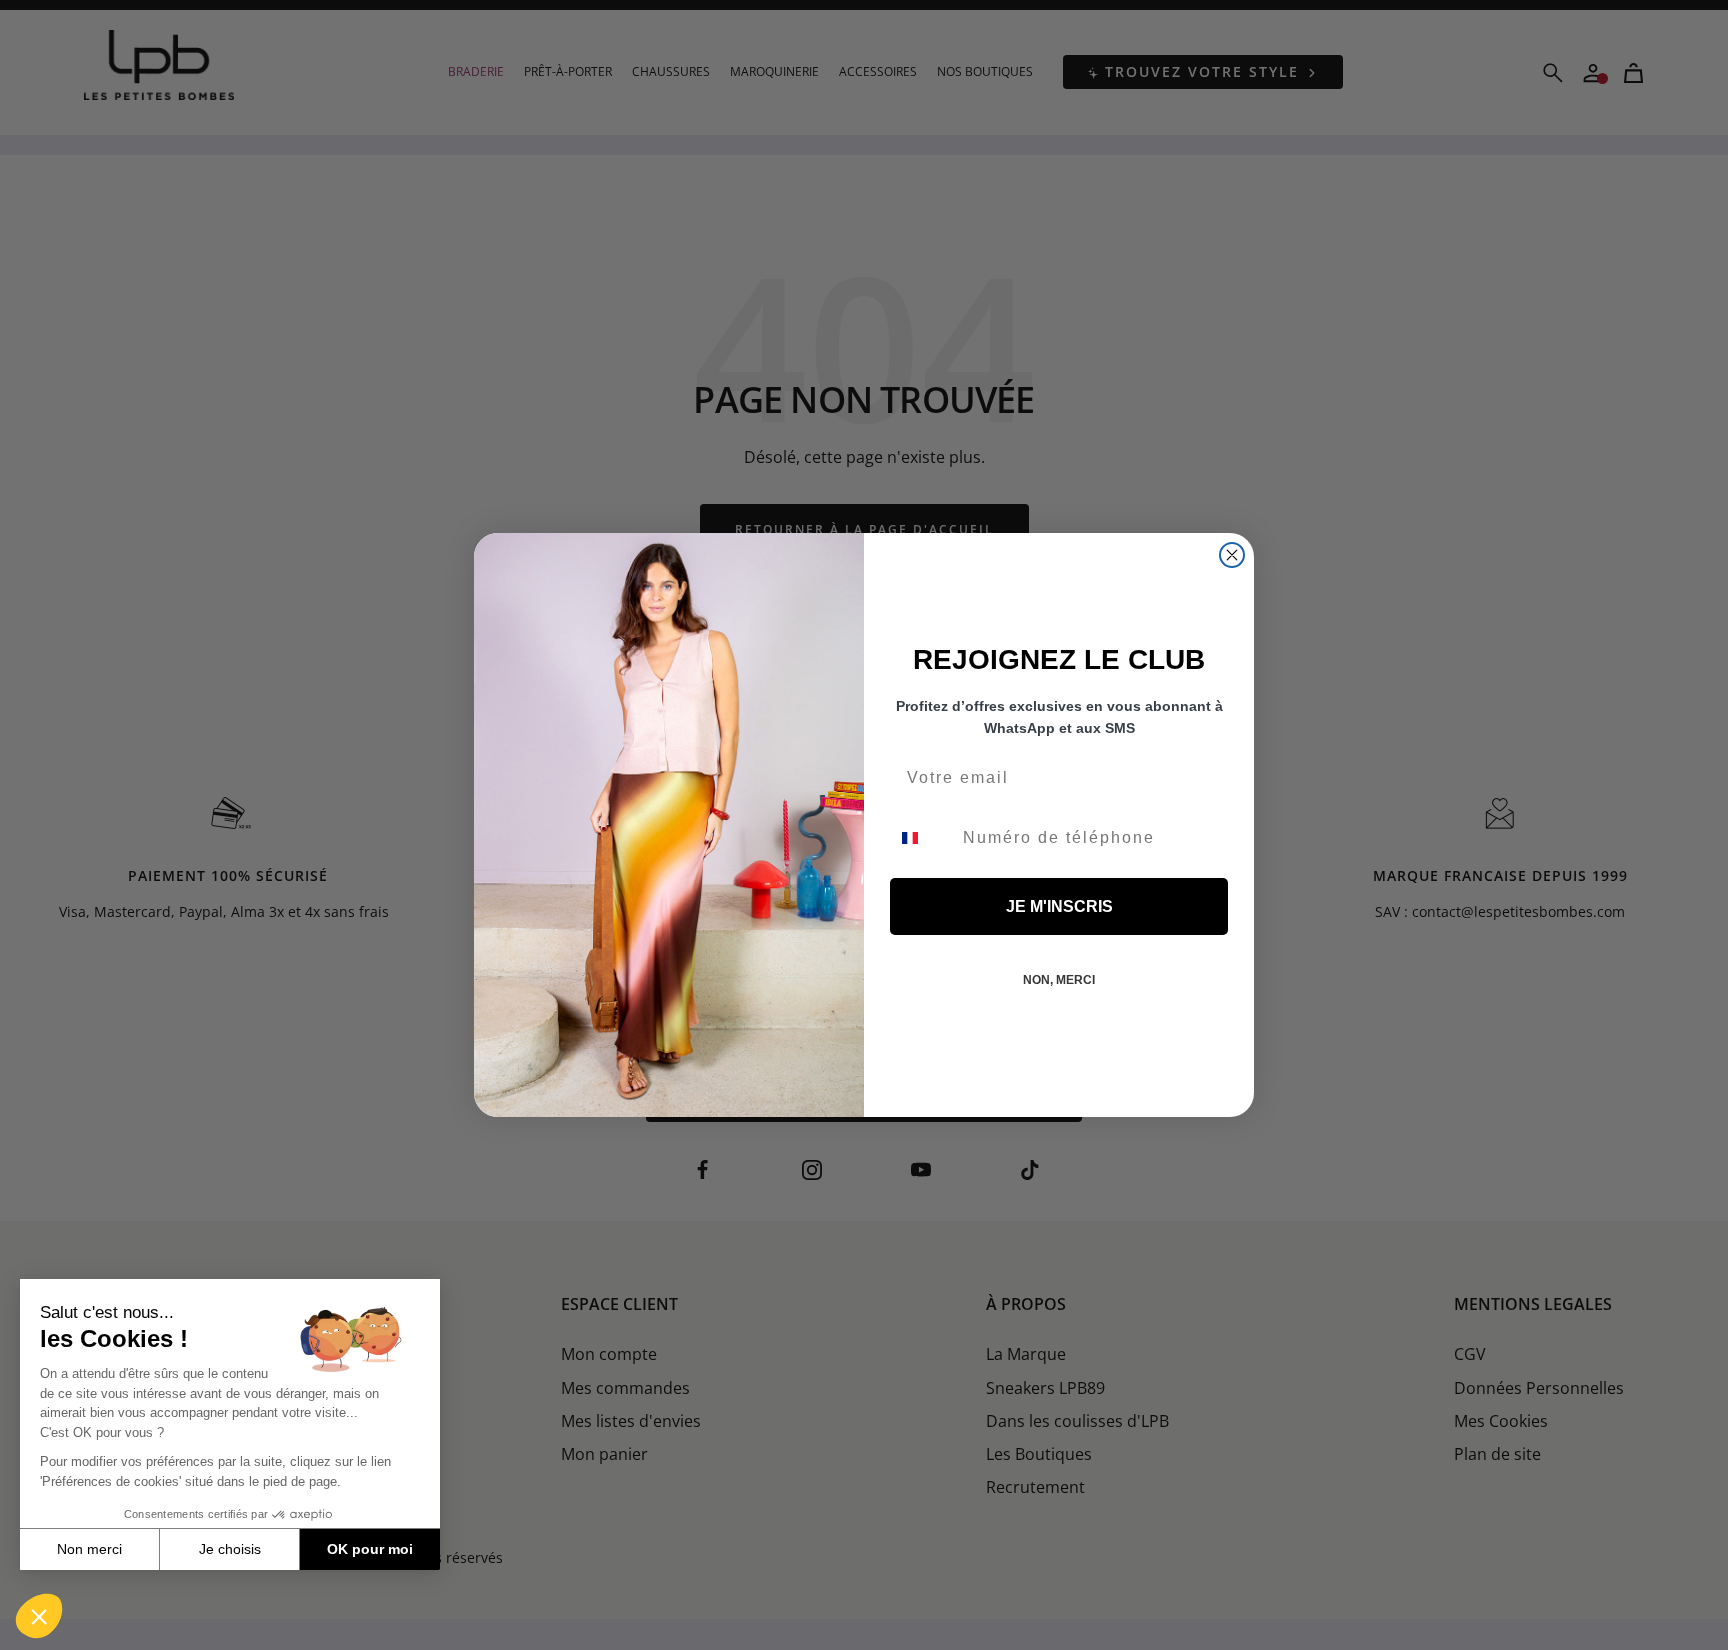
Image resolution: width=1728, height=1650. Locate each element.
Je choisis (230, 1549)
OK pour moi (370, 1549)
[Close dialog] (1232, 555)
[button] (39, 1616)
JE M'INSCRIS (1059, 906)
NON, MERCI (1059, 980)
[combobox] (922, 838)
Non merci (89, 1549)
